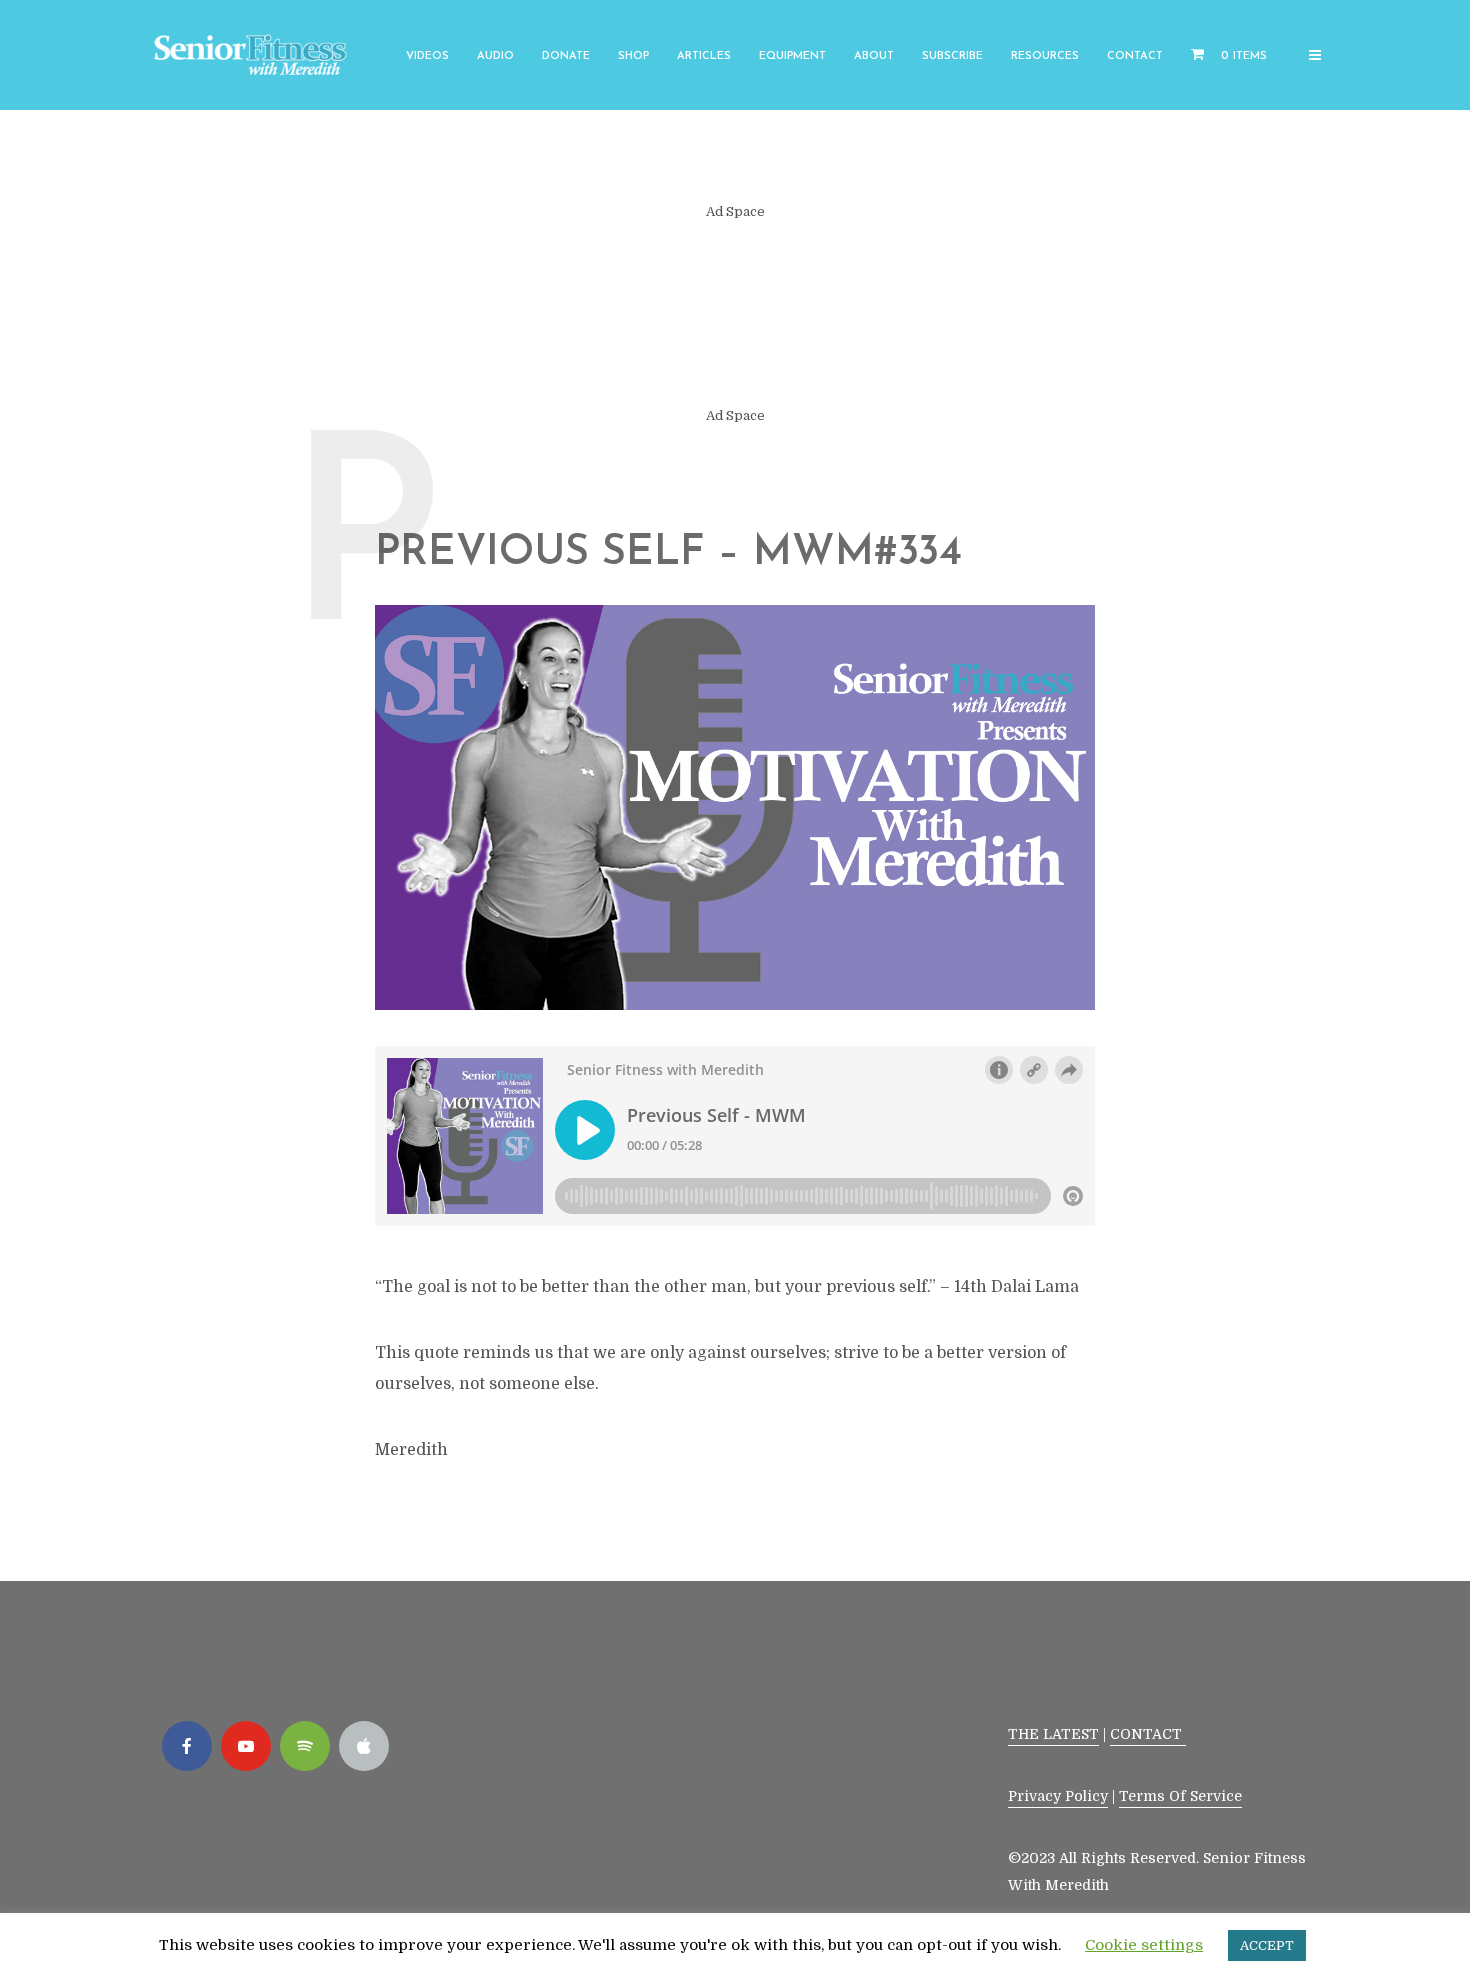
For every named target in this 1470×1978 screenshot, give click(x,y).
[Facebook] (187, 1746)
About (874, 56)
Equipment (792, 56)
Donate (566, 56)
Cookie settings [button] (1144, 1945)
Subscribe (952, 56)
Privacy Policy (1058, 1796)
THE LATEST (1053, 1734)
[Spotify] (305, 1746)
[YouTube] (246, 1746)
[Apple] (364, 1746)
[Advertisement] (735, 314)
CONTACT (1148, 1734)
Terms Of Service (1180, 1796)
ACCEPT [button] (1267, 1945)
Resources (1045, 56)
